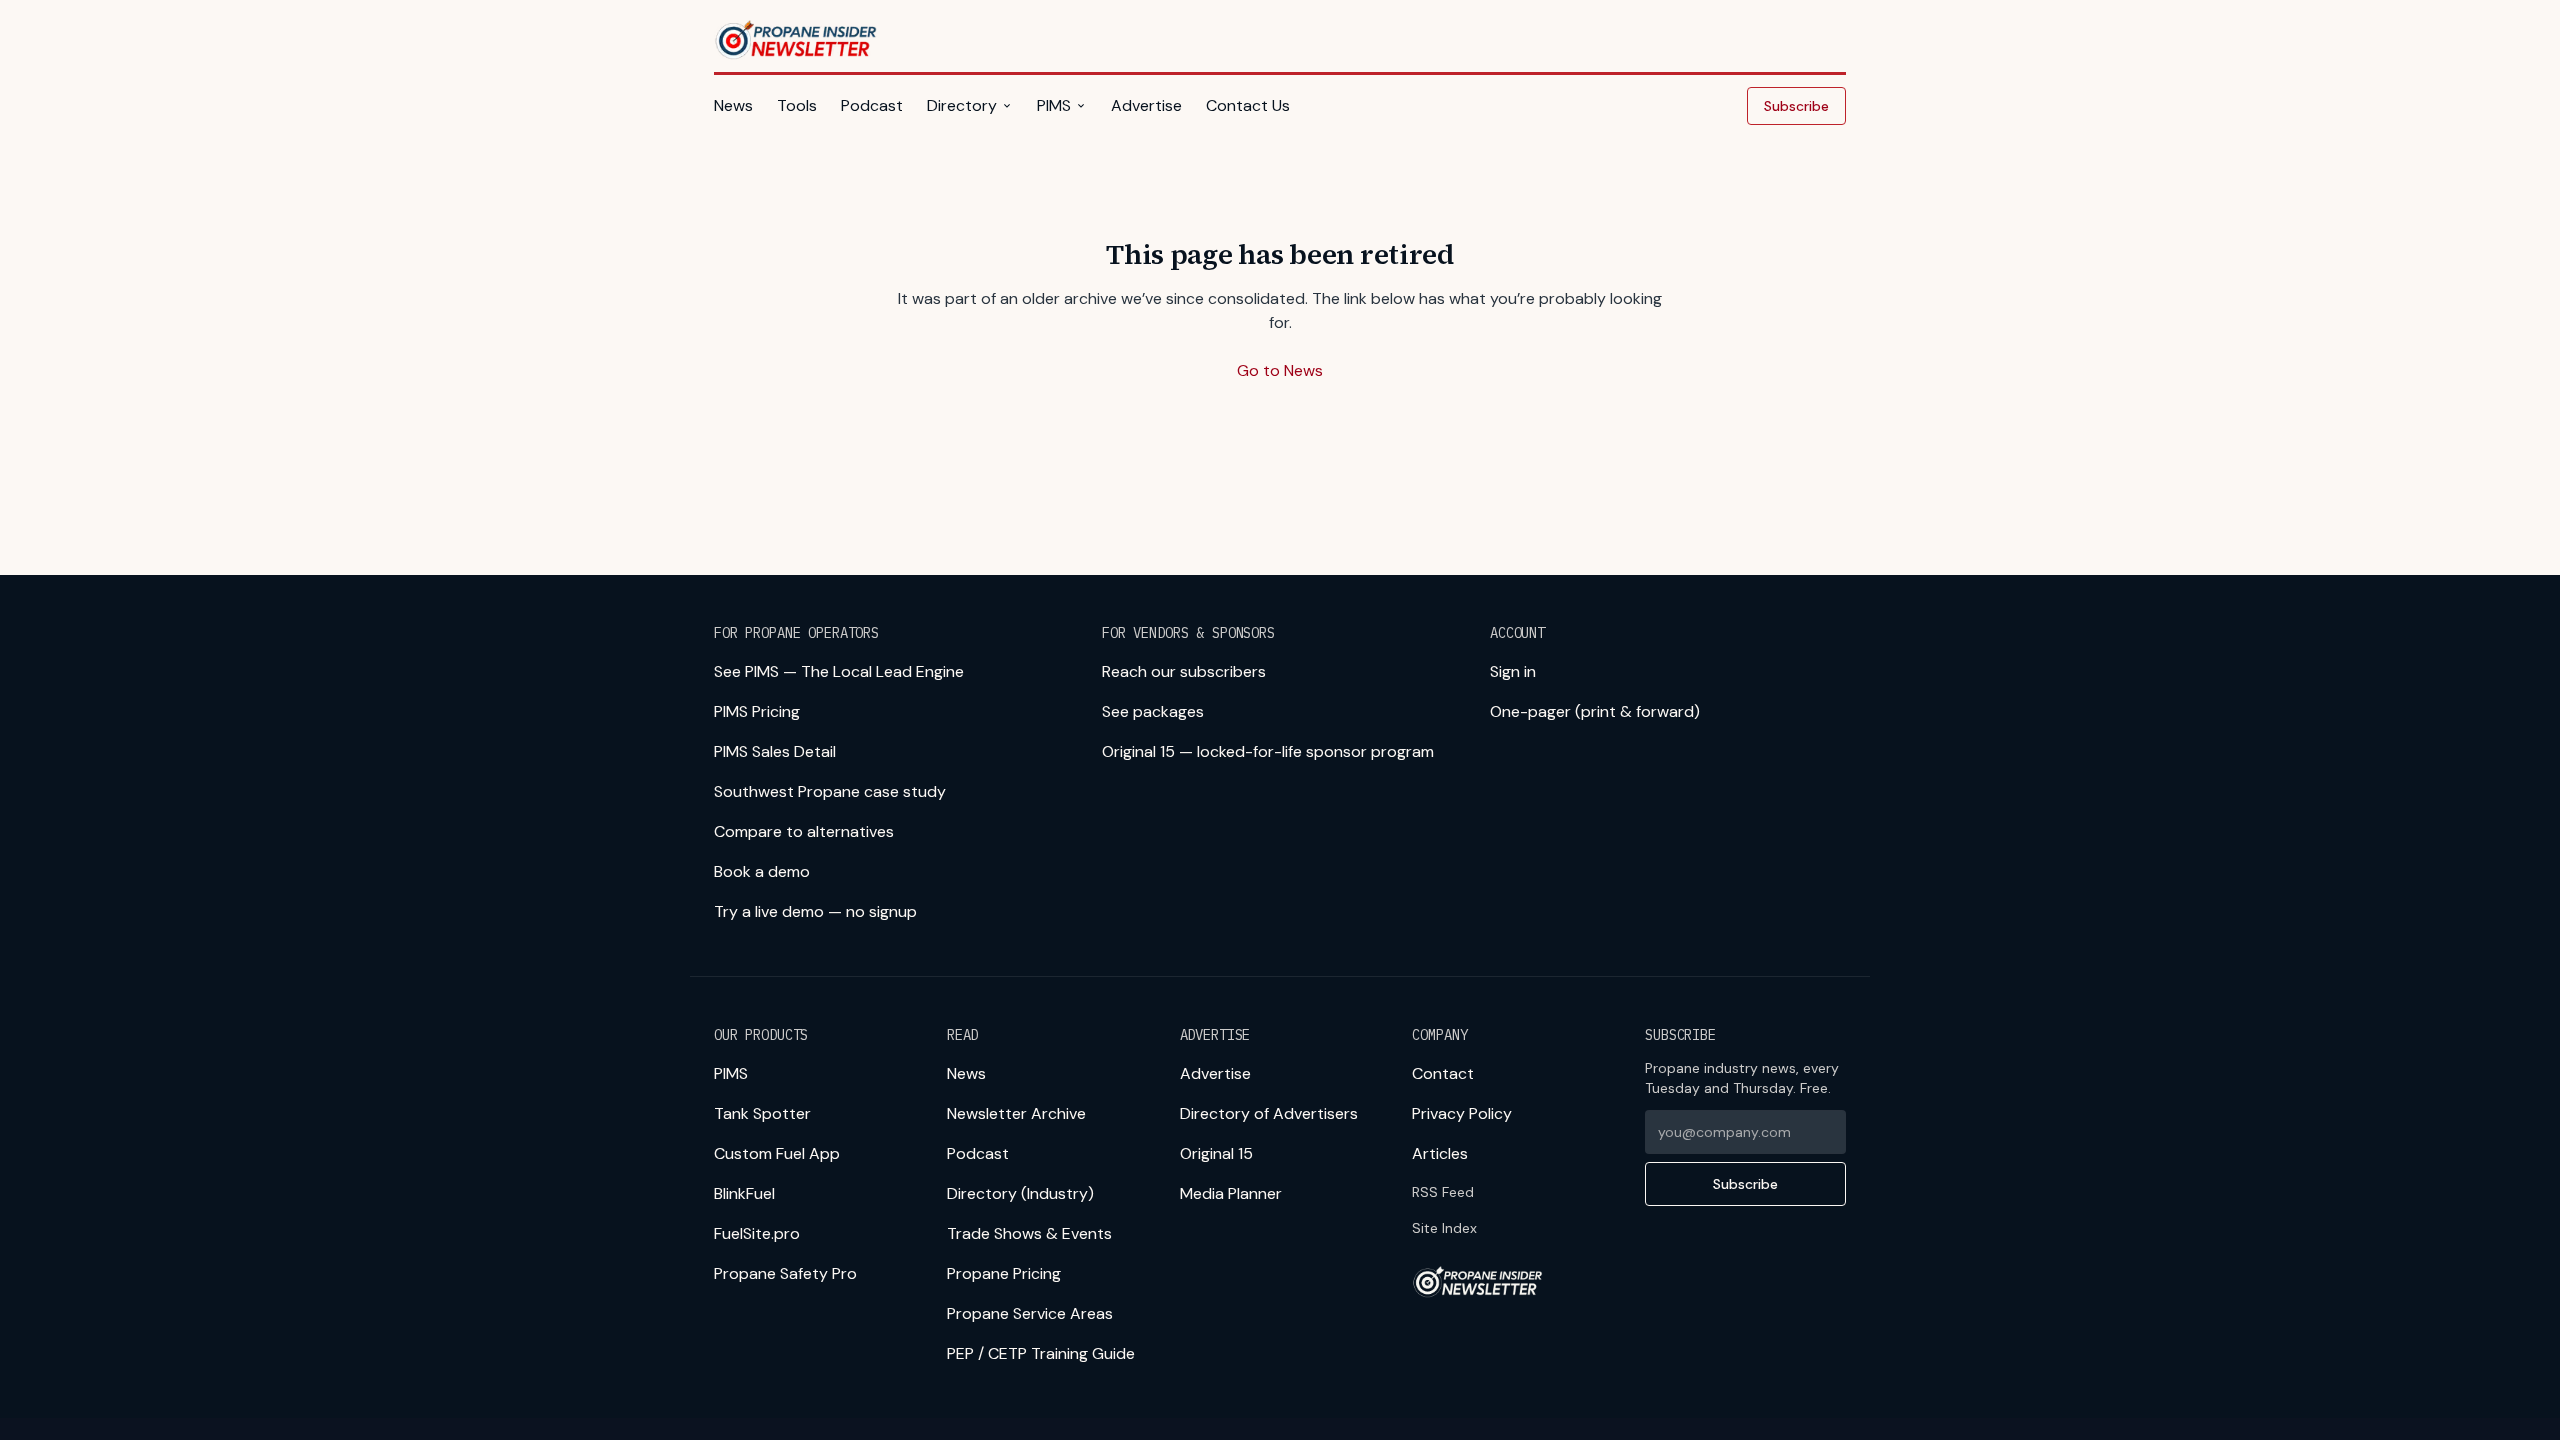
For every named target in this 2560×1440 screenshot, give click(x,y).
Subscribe (1796, 106)
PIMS (1054, 105)
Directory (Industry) (1020, 1193)
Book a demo (762, 871)
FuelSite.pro (757, 1233)
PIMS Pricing (757, 711)
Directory (962, 105)
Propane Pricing (1004, 1273)
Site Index (1444, 1228)
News (733, 105)
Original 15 (1216, 1153)
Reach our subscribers (1184, 671)
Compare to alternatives (804, 831)
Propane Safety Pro (785, 1273)
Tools (797, 105)
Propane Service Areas (1030, 1313)
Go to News (1280, 370)
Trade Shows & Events (1029, 1233)
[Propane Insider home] (797, 40)
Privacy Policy (1462, 1113)
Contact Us (1248, 105)
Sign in (1513, 671)
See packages (1153, 711)
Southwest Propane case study (830, 791)
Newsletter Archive (1016, 1113)
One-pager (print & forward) (1595, 711)
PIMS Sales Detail (775, 751)
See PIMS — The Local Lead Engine (839, 671)
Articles (1440, 1153)
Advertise (1146, 105)
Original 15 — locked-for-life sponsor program (1268, 751)
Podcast (872, 105)
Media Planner (1231, 1193)
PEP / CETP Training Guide (1041, 1353)
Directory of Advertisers (1269, 1113)
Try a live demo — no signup (815, 911)
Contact (1443, 1073)
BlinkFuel (744, 1193)
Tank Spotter (762, 1113)
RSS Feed (1443, 1192)
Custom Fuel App (777, 1153)
